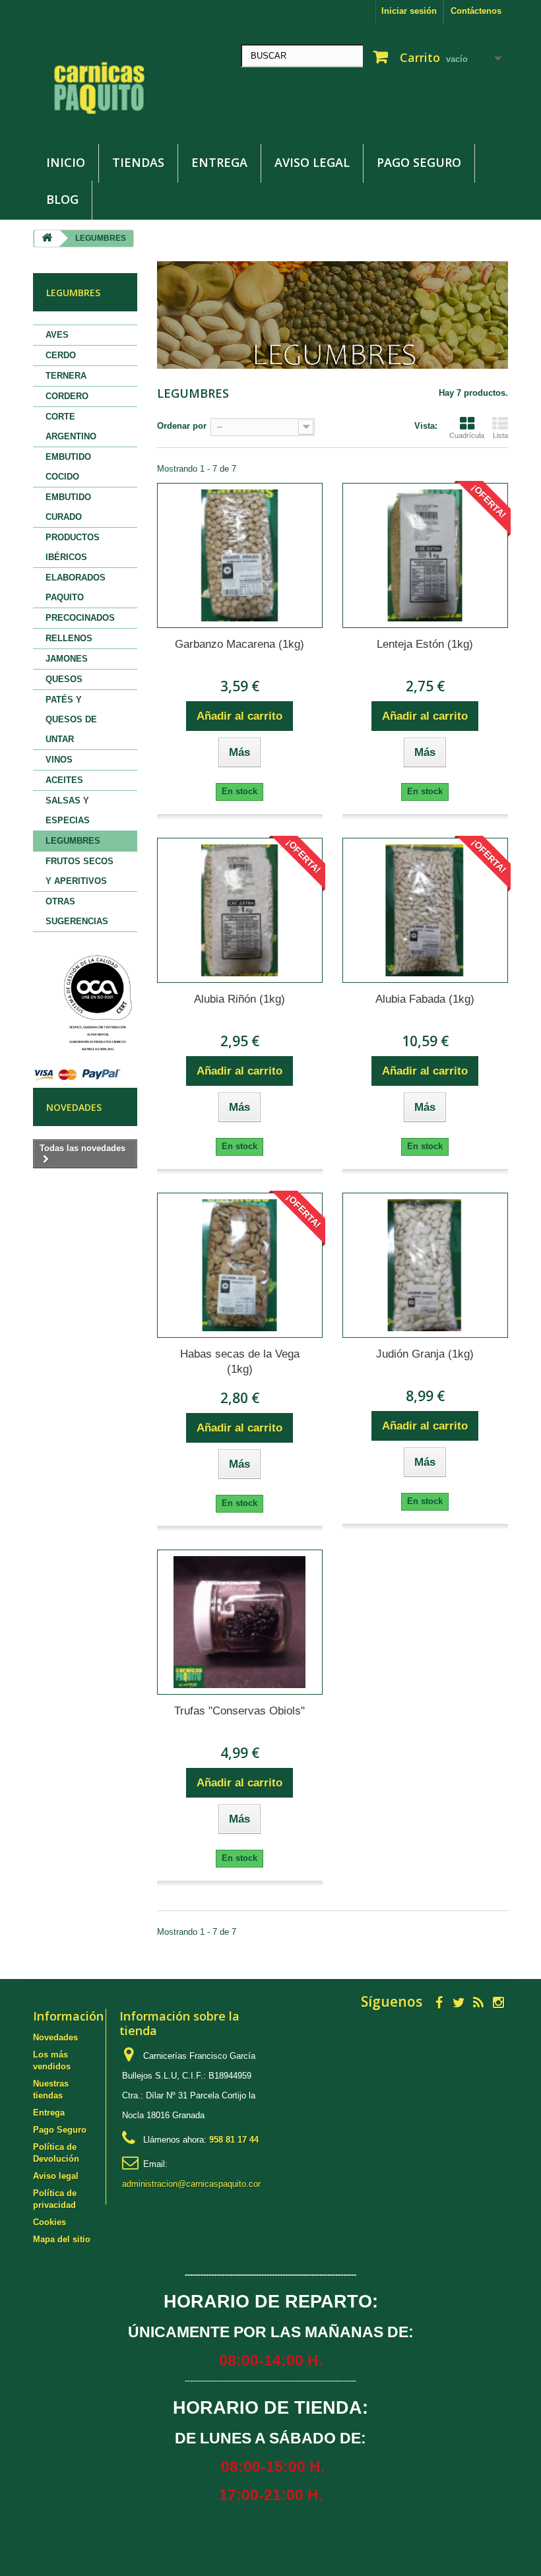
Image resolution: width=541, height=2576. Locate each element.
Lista (500, 435)
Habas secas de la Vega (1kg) (240, 1362)
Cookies (49, 2222)
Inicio (66, 162)
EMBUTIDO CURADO (68, 507)
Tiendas (138, 162)
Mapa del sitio (62, 2239)
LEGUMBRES (73, 841)
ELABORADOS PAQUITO (76, 587)
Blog (62, 199)
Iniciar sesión (409, 11)
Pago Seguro (419, 162)
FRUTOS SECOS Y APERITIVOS (80, 871)
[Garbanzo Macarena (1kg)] (240, 555)
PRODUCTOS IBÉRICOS (73, 547)
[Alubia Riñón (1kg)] (240, 910)
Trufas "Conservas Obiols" (239, 1711)
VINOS (59, 760)
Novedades (74, 1107)
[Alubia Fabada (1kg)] (425, 910)
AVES (57, 335)
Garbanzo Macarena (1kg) (239, 644)
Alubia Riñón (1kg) (239, 999)
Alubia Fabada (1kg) (425, 999)
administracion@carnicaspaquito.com (194, 2184)
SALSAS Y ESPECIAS (68, 810)
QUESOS (64, 679)
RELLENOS (69, 638)
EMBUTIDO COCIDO (68, 467)
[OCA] (96, 1004)
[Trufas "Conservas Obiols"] (240, 1622)
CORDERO (67, 396)
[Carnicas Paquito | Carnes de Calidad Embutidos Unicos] (106, 89)
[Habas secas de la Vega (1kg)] (240, 1265)
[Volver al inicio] (47, 238)
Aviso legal (312, 162)
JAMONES (67, 659)
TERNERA (66, 376)
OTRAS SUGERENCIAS (77, 911)
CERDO (61, 355)
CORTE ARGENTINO (71, 426)
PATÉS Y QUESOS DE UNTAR (71, 719)
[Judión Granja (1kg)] (425, 1265)
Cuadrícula (467, 435)
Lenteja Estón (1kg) (425, 644)
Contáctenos (476, 11)
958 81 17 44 (234, 2140)
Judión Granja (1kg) (425, 1354)
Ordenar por (182, 426)
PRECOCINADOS (80, 618)
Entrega (219, 162)
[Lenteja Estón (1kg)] (425, 555)
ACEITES (64, 780)
